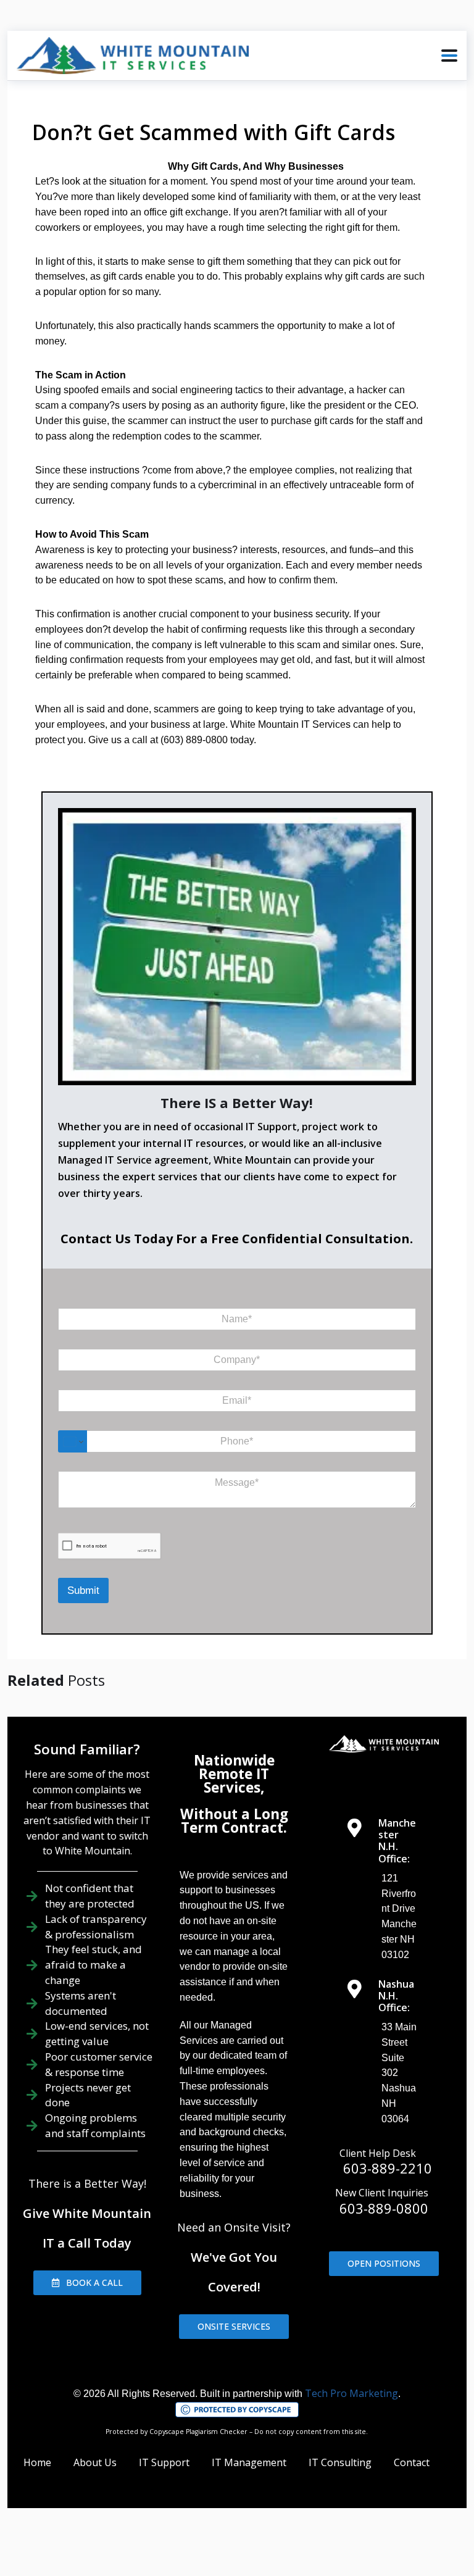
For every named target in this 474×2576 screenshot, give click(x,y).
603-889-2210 (388, 2168)
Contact (412, 2462)
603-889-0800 (384, 2208)
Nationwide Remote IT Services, (234, 1774)
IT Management (249, 2462)
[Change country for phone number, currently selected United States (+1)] (73, 1441)
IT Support (164, 2462)
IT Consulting (340, 2462)
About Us (95, 2462)
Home (37, 2462)
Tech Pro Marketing (351, 2393)
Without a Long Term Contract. (234, 1821)
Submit (83, 1590)
